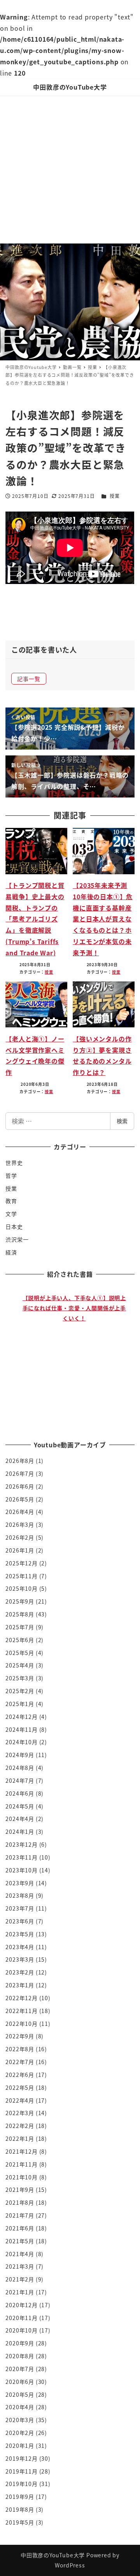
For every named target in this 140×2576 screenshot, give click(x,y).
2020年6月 (20, 2382)
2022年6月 (20, 2075)
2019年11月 (21, 2471)
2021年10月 (21, 2177)
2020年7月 (20, 2369)
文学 (11, 1214)
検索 (122, 1121)
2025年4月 (20, 1665)
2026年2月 (20, 1537)
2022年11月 (21, 2011)
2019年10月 (21, 2484)
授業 (115, 496)
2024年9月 (20, 1755)
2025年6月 (20, 1640)
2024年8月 (20, 1768)
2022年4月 (20, 2100)
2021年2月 (20, 2279)
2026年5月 (20, 1499)
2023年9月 (20, 1883)
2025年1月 (20, 1704)
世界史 (14, 1163)
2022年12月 (21, 1998)
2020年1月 (20, 2445)
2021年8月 (20, 2202)
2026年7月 (20, 1473)
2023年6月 (20, 1921)
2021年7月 (20, 2215)
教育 (11, 1201)
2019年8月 (20, 2509)
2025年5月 (20, 1653)
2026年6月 (20, 1486)
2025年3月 (20, 1678)
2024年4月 (20, 1819)
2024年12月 (21, 1717)
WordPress (70, 2565)
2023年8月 (20, 1895)
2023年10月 (21, 1870)
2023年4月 (20, 1947)
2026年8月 (20, 1461)
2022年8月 (20, 2049)
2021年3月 (20, 2266)
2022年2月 (20, 2126)
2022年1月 (20, 2138)
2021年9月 (20, 2190)
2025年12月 (21, 1563)
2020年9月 (20, 2343)
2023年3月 (20, 1959)
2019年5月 (20, 2522)
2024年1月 (20, 1831)
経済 (11, 1252)
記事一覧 (29, 679)
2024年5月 (20, 1806)
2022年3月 (20, 2113)
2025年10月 (21, 1588)
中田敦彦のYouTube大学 (70, 87)
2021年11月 (21, 2164)
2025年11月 (21, 1576)
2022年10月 (21, 2024)
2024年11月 (21, 1729)
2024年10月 (21, 1742)
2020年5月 (20, 2394)
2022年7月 (20, 2062)
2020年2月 (20, 2433)
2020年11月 (21, 2318)
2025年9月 (20, 1601)
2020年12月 (21, 2305)
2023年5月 (20, 1934)
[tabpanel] (74, 1356)
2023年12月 (21, 1844)
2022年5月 (20, 2087)
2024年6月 (20, 1793)
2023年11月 (21, 1857)
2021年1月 (20, 2292)
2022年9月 (20, 2036)
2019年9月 (20, 2497)
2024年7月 (20, 1780)
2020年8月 (20, 2356)
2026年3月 (20, 1524)
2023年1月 (20, 1985)
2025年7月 (20, 1627)
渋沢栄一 (17, 1239)
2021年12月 (21, 2151)
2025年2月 (20, 1691)
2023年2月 (20, 1972)
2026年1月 (20, 1550)
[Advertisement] (70, 169)
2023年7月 (20, 1908)
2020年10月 (21, 2330)
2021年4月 (20, 2254)
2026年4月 (20, 1512)
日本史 (14, 1226)
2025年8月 (20, 1614)
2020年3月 (20, 2420)
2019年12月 (21, 2458)
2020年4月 (20, 2407)
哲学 (11, 1175)
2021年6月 (20, 2228)
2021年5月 (20, 2241)
